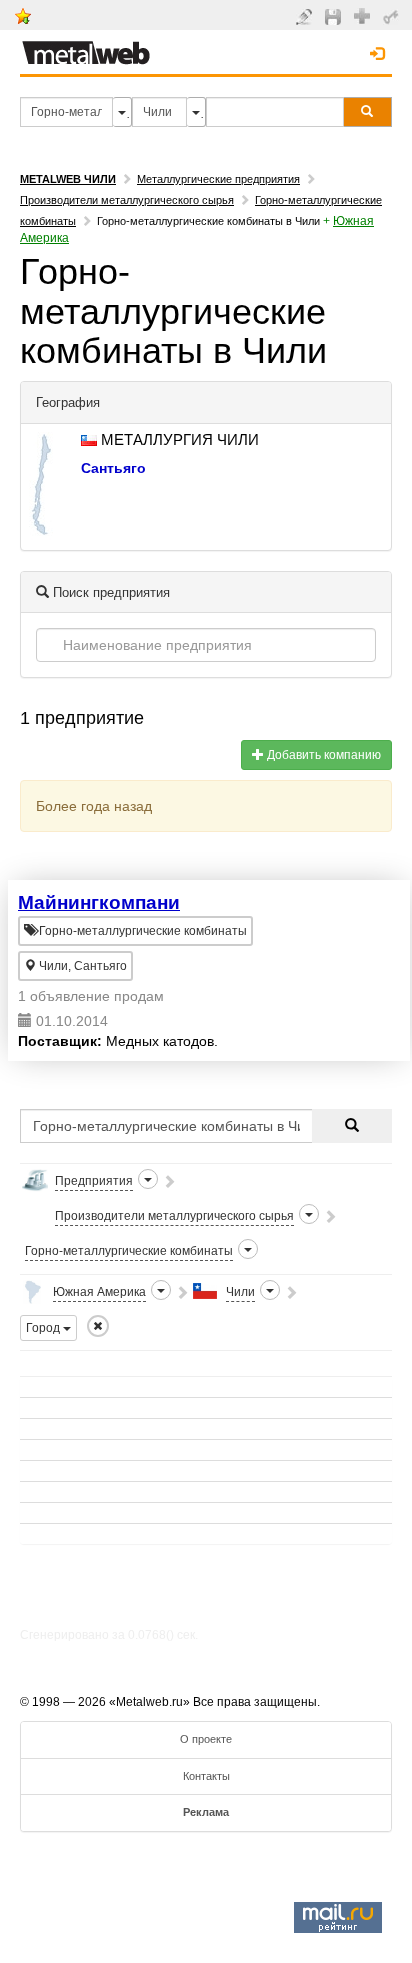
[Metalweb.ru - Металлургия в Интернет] (86, 47)
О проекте (206, 1739)
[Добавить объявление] (306, 16)
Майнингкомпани (99, 902)
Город (44, 1328)
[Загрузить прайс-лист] (335, 16)
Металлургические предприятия (218, 179)
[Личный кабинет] (393, 16)
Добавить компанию (322, 755)
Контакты (206, 1776)
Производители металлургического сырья (127, 200)
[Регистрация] (364, 15)
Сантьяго (113, 468)
